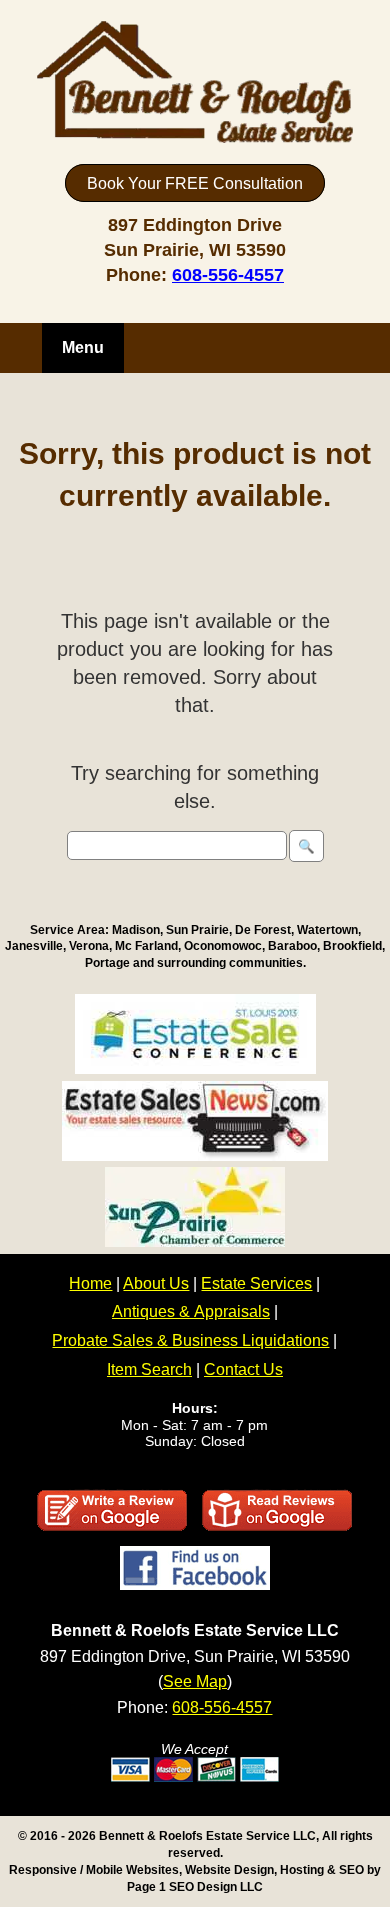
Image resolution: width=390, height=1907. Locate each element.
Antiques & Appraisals (191, 1311)
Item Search (149, 1369)
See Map (195, 1681)
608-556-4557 (228, 275)
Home (90, 1283)
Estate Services (256, 1283)
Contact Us (243, 1369)
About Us (156, 1283)
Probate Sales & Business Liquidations (190, 1340)
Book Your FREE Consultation (195, 183)
